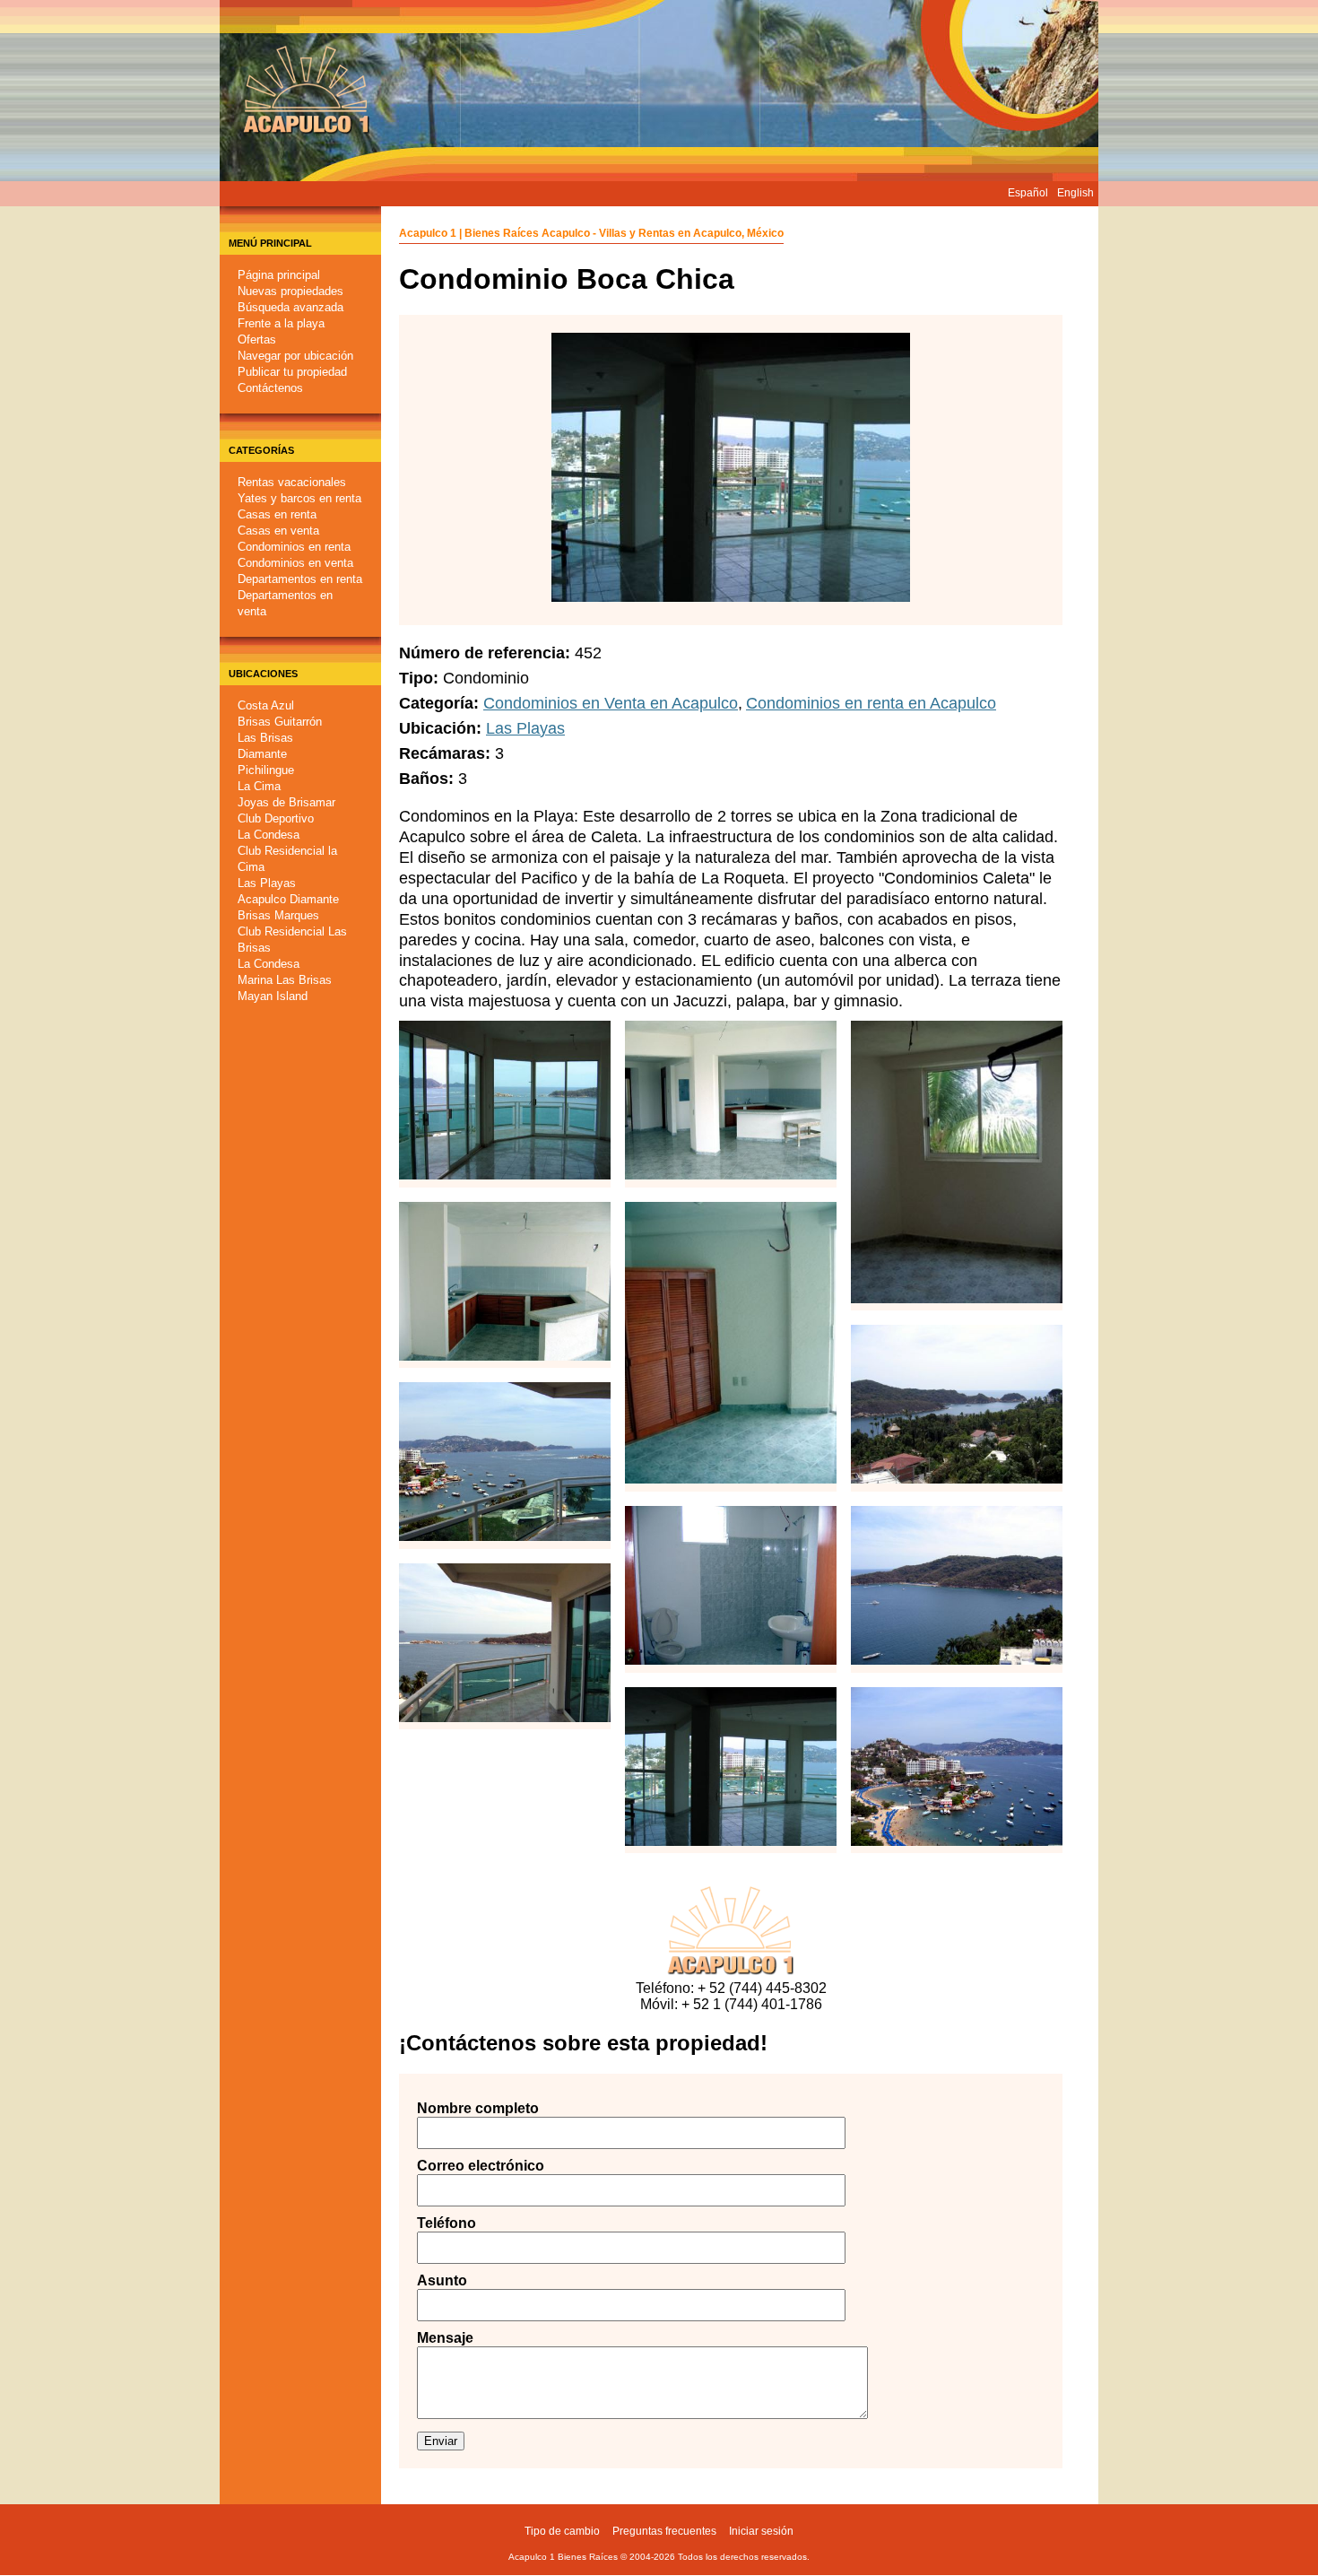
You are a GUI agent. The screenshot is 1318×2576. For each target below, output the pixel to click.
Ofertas (257, 339)
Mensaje (445, 2338)
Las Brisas (265, 738)
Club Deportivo (276, 818)
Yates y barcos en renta (299, 498)
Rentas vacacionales (292, 482)
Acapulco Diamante (288, 899)
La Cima (259, 786)
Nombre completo (462, 2108)
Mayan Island (273, 996)
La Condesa (269, 835)
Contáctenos (270, 388)
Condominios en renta (294, 547)
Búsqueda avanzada (290, 307)
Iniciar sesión (761, 2531)
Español (1028, 193)
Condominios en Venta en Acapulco (611, 703)
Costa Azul (266, 705)
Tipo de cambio (562, 2531)
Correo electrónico (462, 2166)
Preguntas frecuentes (664, 2531)
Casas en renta (277, 514)
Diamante (262, 754)
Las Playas (267, 883)
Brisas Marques (278, 915)
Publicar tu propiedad (292, 372)
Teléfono (447, 2223)
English (1075, 193)
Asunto (442, 2280)
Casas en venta (278, 531)
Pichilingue (266, 770)
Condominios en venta (295, 563)
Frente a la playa (281, 323)
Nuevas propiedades (290, 291)
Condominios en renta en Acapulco (871, 703)
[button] (505, 1168)
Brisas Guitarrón (280, 722)
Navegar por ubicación (295, 356)
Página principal (279, 275)
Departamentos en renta (300, 579)
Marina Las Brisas (285, 980)
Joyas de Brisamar (286, 802)
